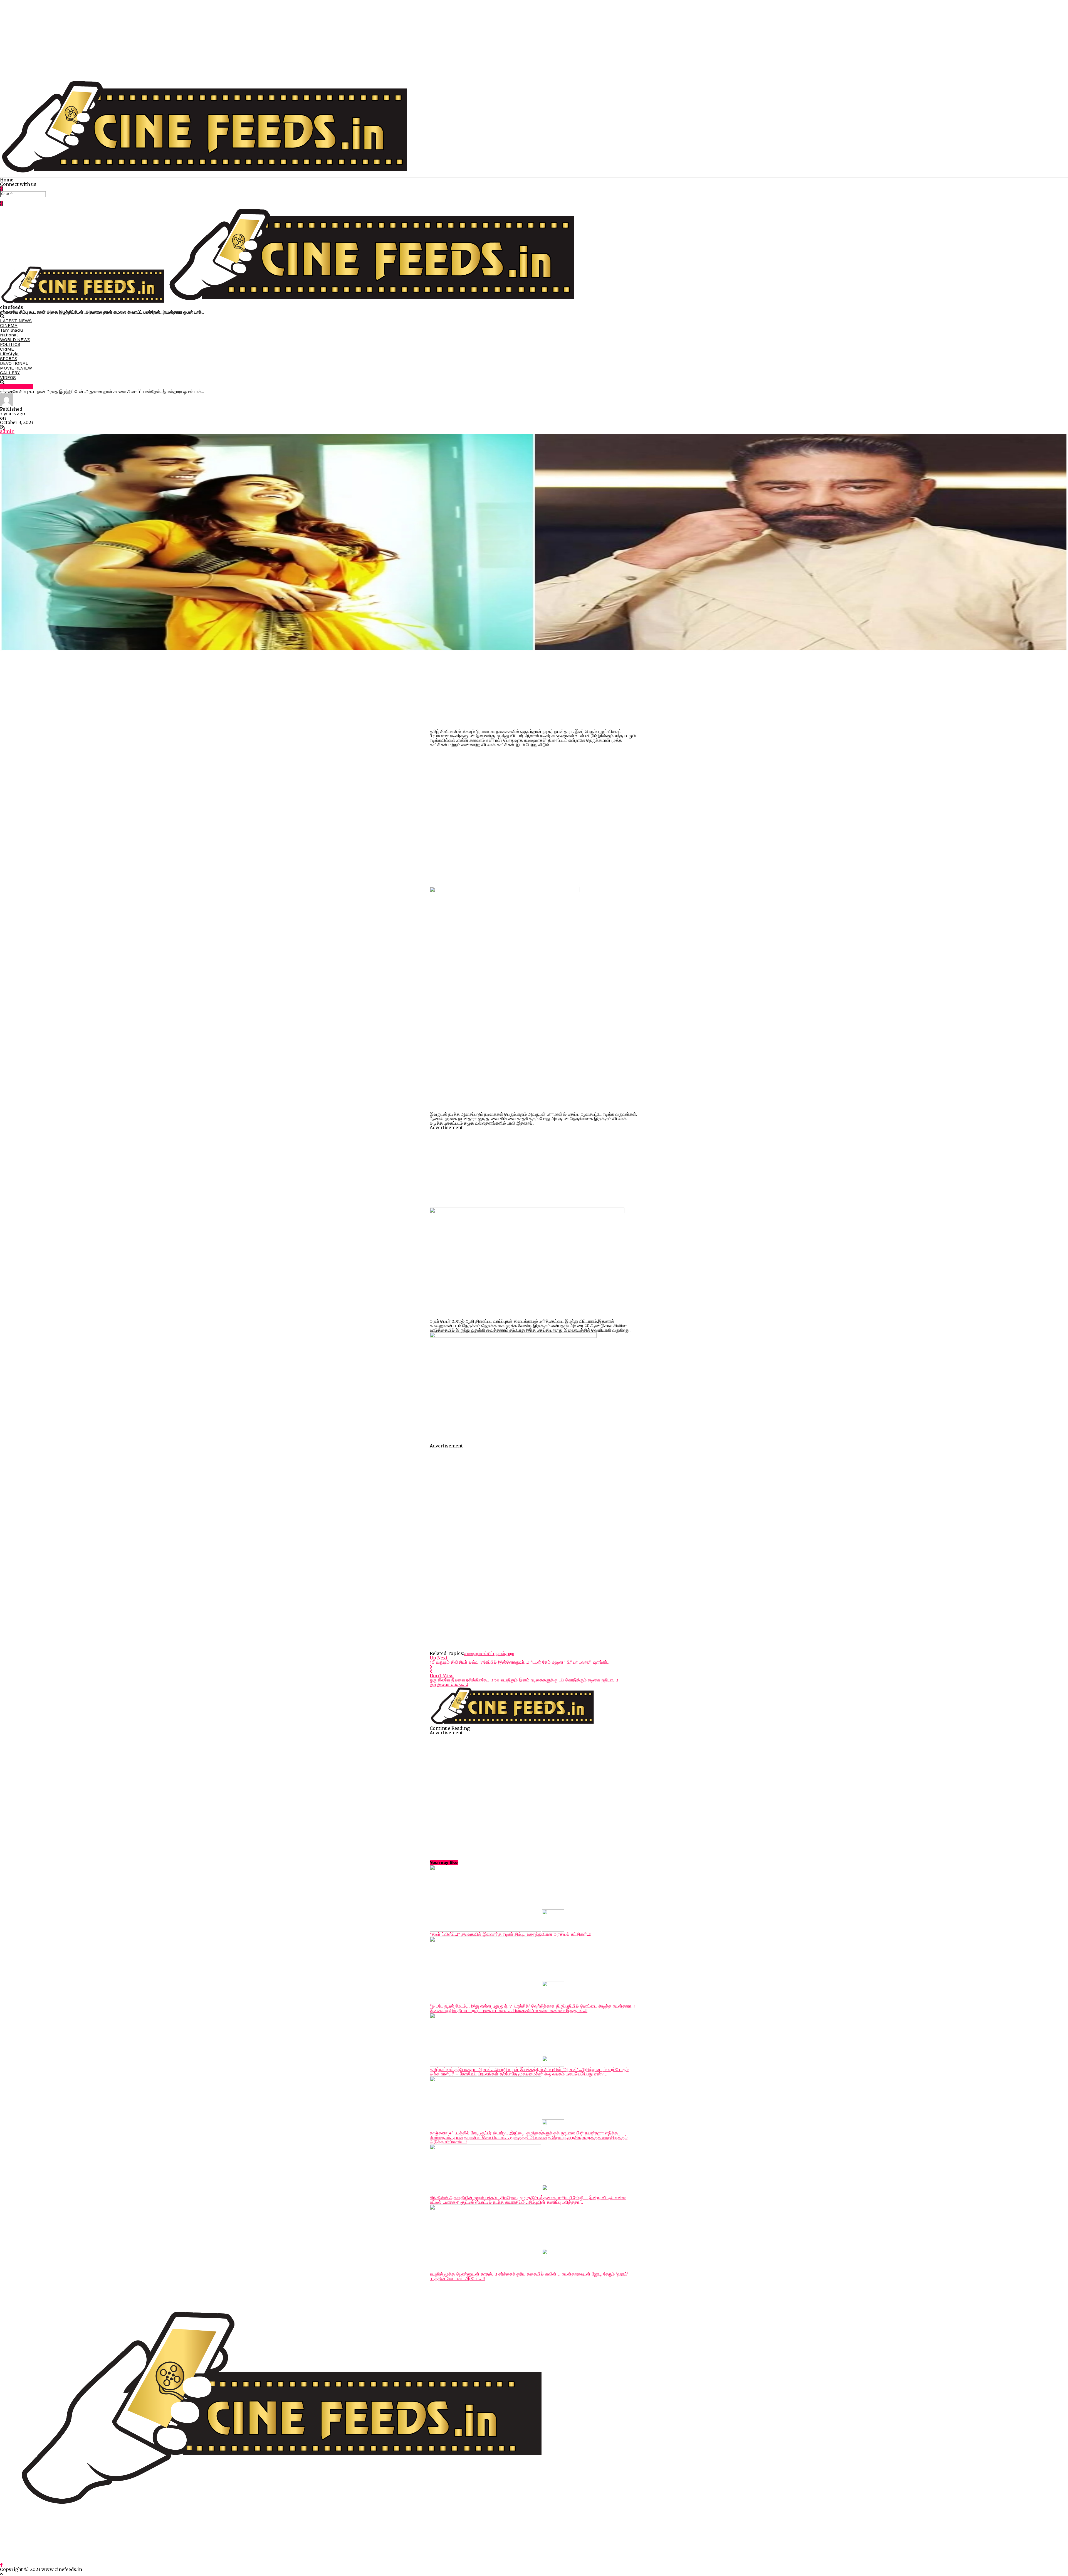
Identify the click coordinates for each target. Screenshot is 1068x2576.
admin (7, 431)
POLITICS (10, 344)
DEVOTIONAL (14, 363)
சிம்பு (491, 1653)
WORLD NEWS (15, 340)
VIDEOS (8, 377)
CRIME (7, 349)
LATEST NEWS (16, 321)
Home (7, 180)
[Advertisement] (167, 39)
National (9, 335)
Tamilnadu (12, 330)
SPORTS (9, 359)
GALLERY (10, 373)
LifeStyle (9, 354)
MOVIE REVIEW (16, 368)
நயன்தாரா (505, 1653)
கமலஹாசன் (476, 1653)
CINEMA (9, 325)
